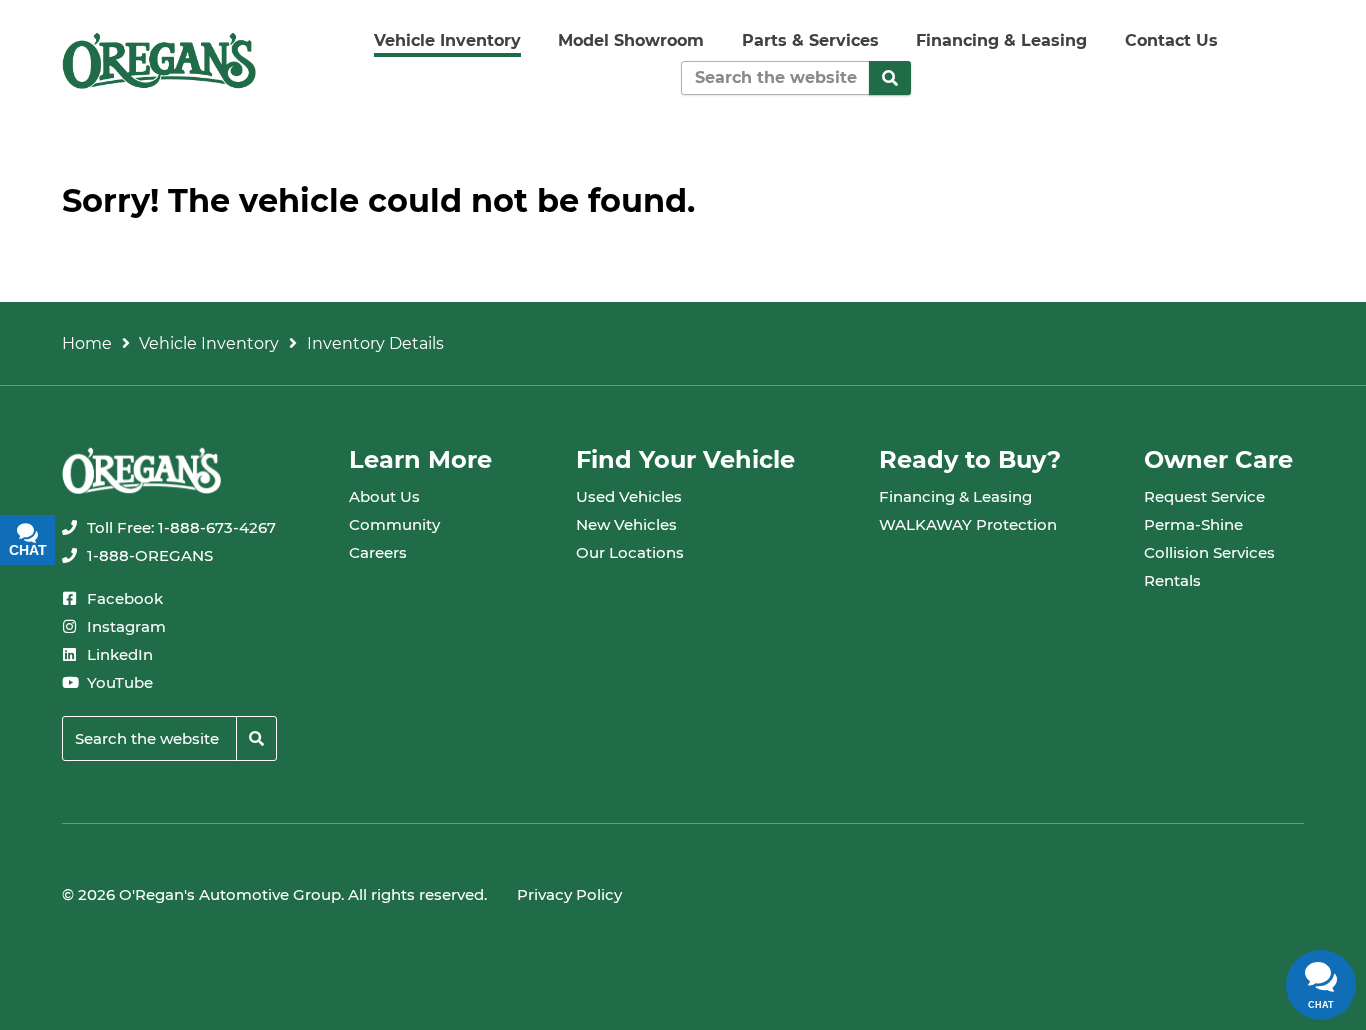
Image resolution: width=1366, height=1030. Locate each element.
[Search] (890, 78)
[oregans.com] (159, 60)
